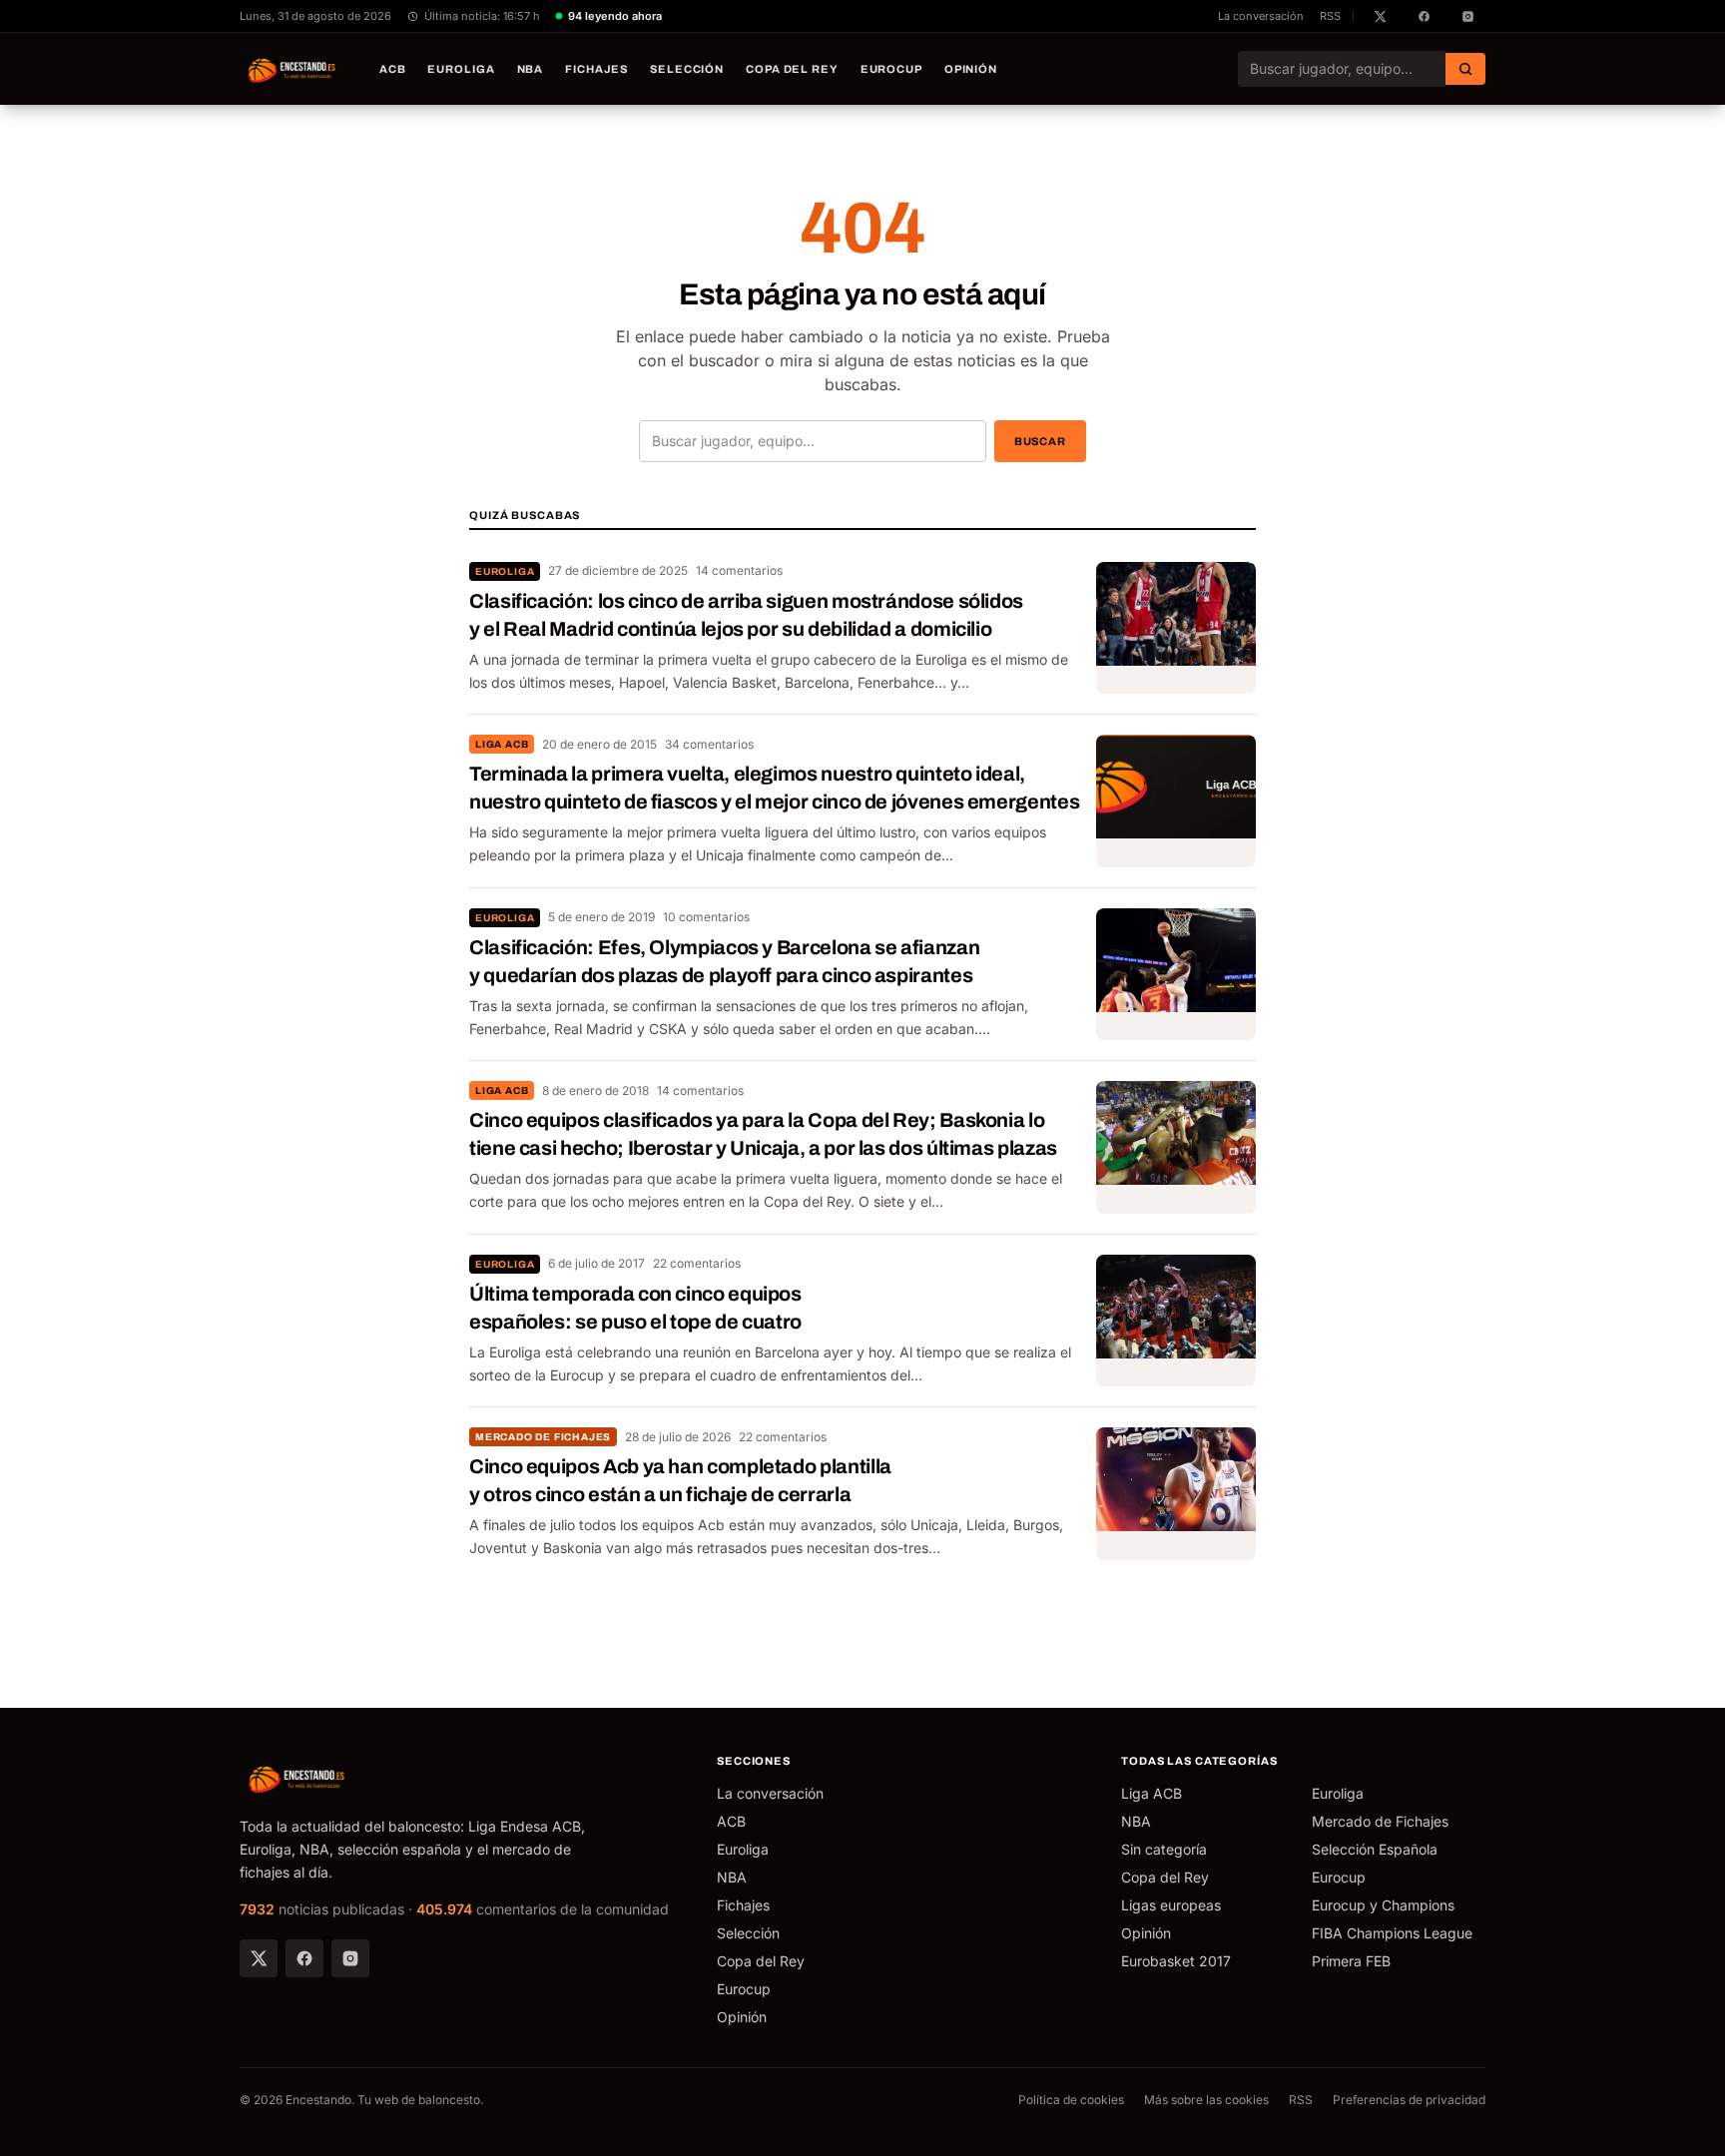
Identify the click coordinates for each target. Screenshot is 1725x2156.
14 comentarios (739, 570)
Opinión (971, 69)
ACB (393, 69)
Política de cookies (1071, 2100)
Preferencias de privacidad (1409, 2100)
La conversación (1261, 16)
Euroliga (461, 69)
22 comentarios (697, 1263)
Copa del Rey (792, 69)
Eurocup (891, 69)
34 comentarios (709, 744)
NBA (531, 69)
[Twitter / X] (259, 1958)
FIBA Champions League (1392, 1933)
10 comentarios (706, 917)
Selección (687, 69)
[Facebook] (304, 1958)
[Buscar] (1465, 69)
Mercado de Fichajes (543, 1437)
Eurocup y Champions (1383, 1905)
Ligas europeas (1171, 1905)
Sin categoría (1164, 1849)
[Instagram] (350, 1958)
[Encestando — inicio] (292, 69)
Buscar (1040, 441)
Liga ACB (502, 744)
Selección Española (1375, 1849)
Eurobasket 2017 (1176, 1961)
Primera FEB (1351, 1961)
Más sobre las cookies (1206, 2100)
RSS (1330, 16)
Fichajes (596, 69)
